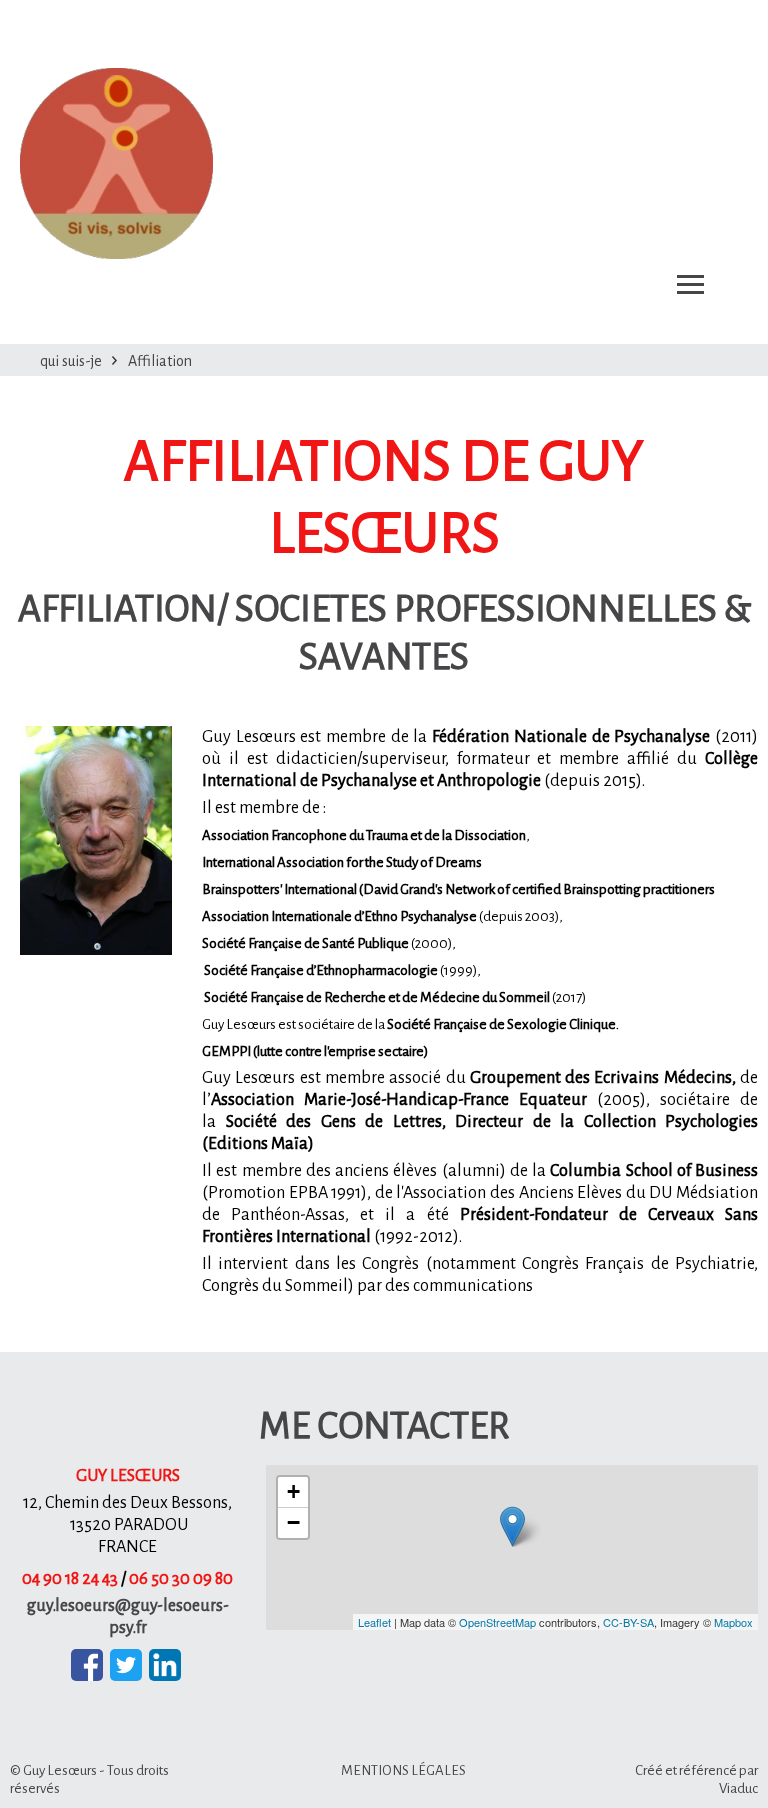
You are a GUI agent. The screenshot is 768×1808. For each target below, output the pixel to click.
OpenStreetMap (497, 1622)
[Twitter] (126, 1665)
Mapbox (733, 1622)
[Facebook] (87, 1665)
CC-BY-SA (628, 1622)
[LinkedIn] (165, 1665)
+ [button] (293, 1491)
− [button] (293, 1522)
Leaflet (374, 1622)
